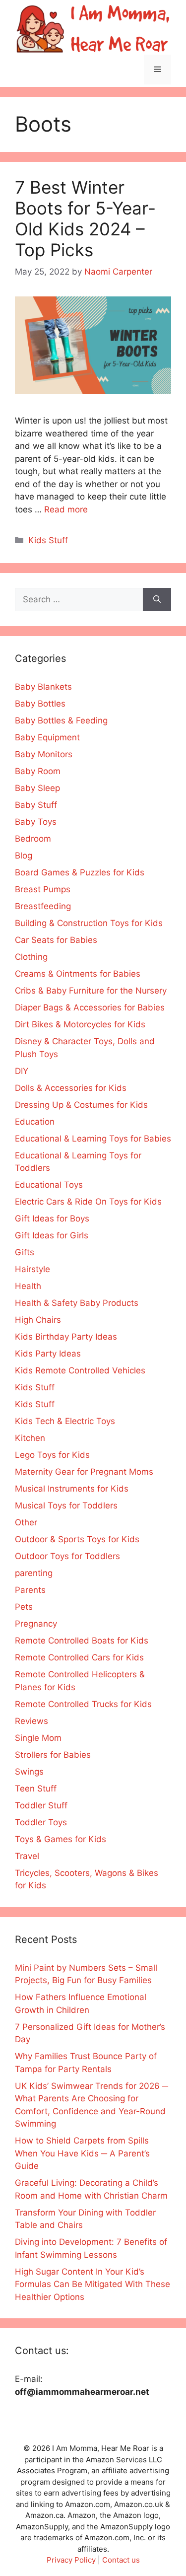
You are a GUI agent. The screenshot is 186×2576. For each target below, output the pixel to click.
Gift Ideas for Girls (52, 1235)
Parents (30, 1590)
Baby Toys (36, 822)
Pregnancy (36, 1624)
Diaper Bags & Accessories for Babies (90, 1007)
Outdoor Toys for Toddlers (67, 1556)
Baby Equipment (47, 737)
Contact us (121, 2560)
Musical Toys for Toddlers (66, 1505)
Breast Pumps (43, 889)
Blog (24, 856)
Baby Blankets (43, 687)
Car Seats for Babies (56, 940)
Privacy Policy (71, 2560)
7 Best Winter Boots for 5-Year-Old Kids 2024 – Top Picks (85, 218)
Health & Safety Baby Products (77, 1303)
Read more (66, 509)
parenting (34, 1573)
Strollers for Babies (53, 1755)
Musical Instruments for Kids (72, 1489)
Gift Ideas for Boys (52, 1218)
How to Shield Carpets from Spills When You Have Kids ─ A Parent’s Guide (82, 2153)
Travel (27, 1856)
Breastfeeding (43, 906)
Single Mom (38, 1738)
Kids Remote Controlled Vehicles (80, 1370)
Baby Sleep (37, 788)
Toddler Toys (41, 1822)
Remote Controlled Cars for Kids (79, 1657)
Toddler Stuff (41, 1805)
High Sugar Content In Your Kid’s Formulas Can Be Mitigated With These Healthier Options (93, 2284)
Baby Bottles (40, 704)
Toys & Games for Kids (61, 1839)
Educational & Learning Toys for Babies (93, 1139)
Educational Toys (49, 1185)
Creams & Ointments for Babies (78, 974)
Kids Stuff (48, 540)
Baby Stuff (36, 805)
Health (28, 1286)
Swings (29, 1772)
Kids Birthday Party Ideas (66, 1337)
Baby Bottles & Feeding (61, 720)
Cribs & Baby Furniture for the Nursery (91, 991)
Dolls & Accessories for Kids (71, 1088)
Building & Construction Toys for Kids (89, 923)
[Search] (157, 600)
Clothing (31, 957)
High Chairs (38, 1320)
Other (26, 1522)
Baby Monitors (44, 754)
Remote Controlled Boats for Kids (82, 1641)
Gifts (25, 1252)
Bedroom (33, 839)
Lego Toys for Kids (52, 1455)
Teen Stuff (36, 1789)
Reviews (31, 1721)
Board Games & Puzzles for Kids (80, 872)
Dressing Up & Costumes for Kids (81, 1105)
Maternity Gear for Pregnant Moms (84, 1472)
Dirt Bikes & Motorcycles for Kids (80, 1024)
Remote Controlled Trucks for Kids (83, 1704)
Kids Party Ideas (48, 1354)
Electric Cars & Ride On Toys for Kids (88, 1202)
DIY (22, 1071)
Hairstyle (32, 1269)
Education (35, 1122)
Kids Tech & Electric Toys (65, 1421)
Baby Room (38, 771)
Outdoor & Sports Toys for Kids (77, 1539)
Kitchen (30, 1438)
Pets (24, 1607)
